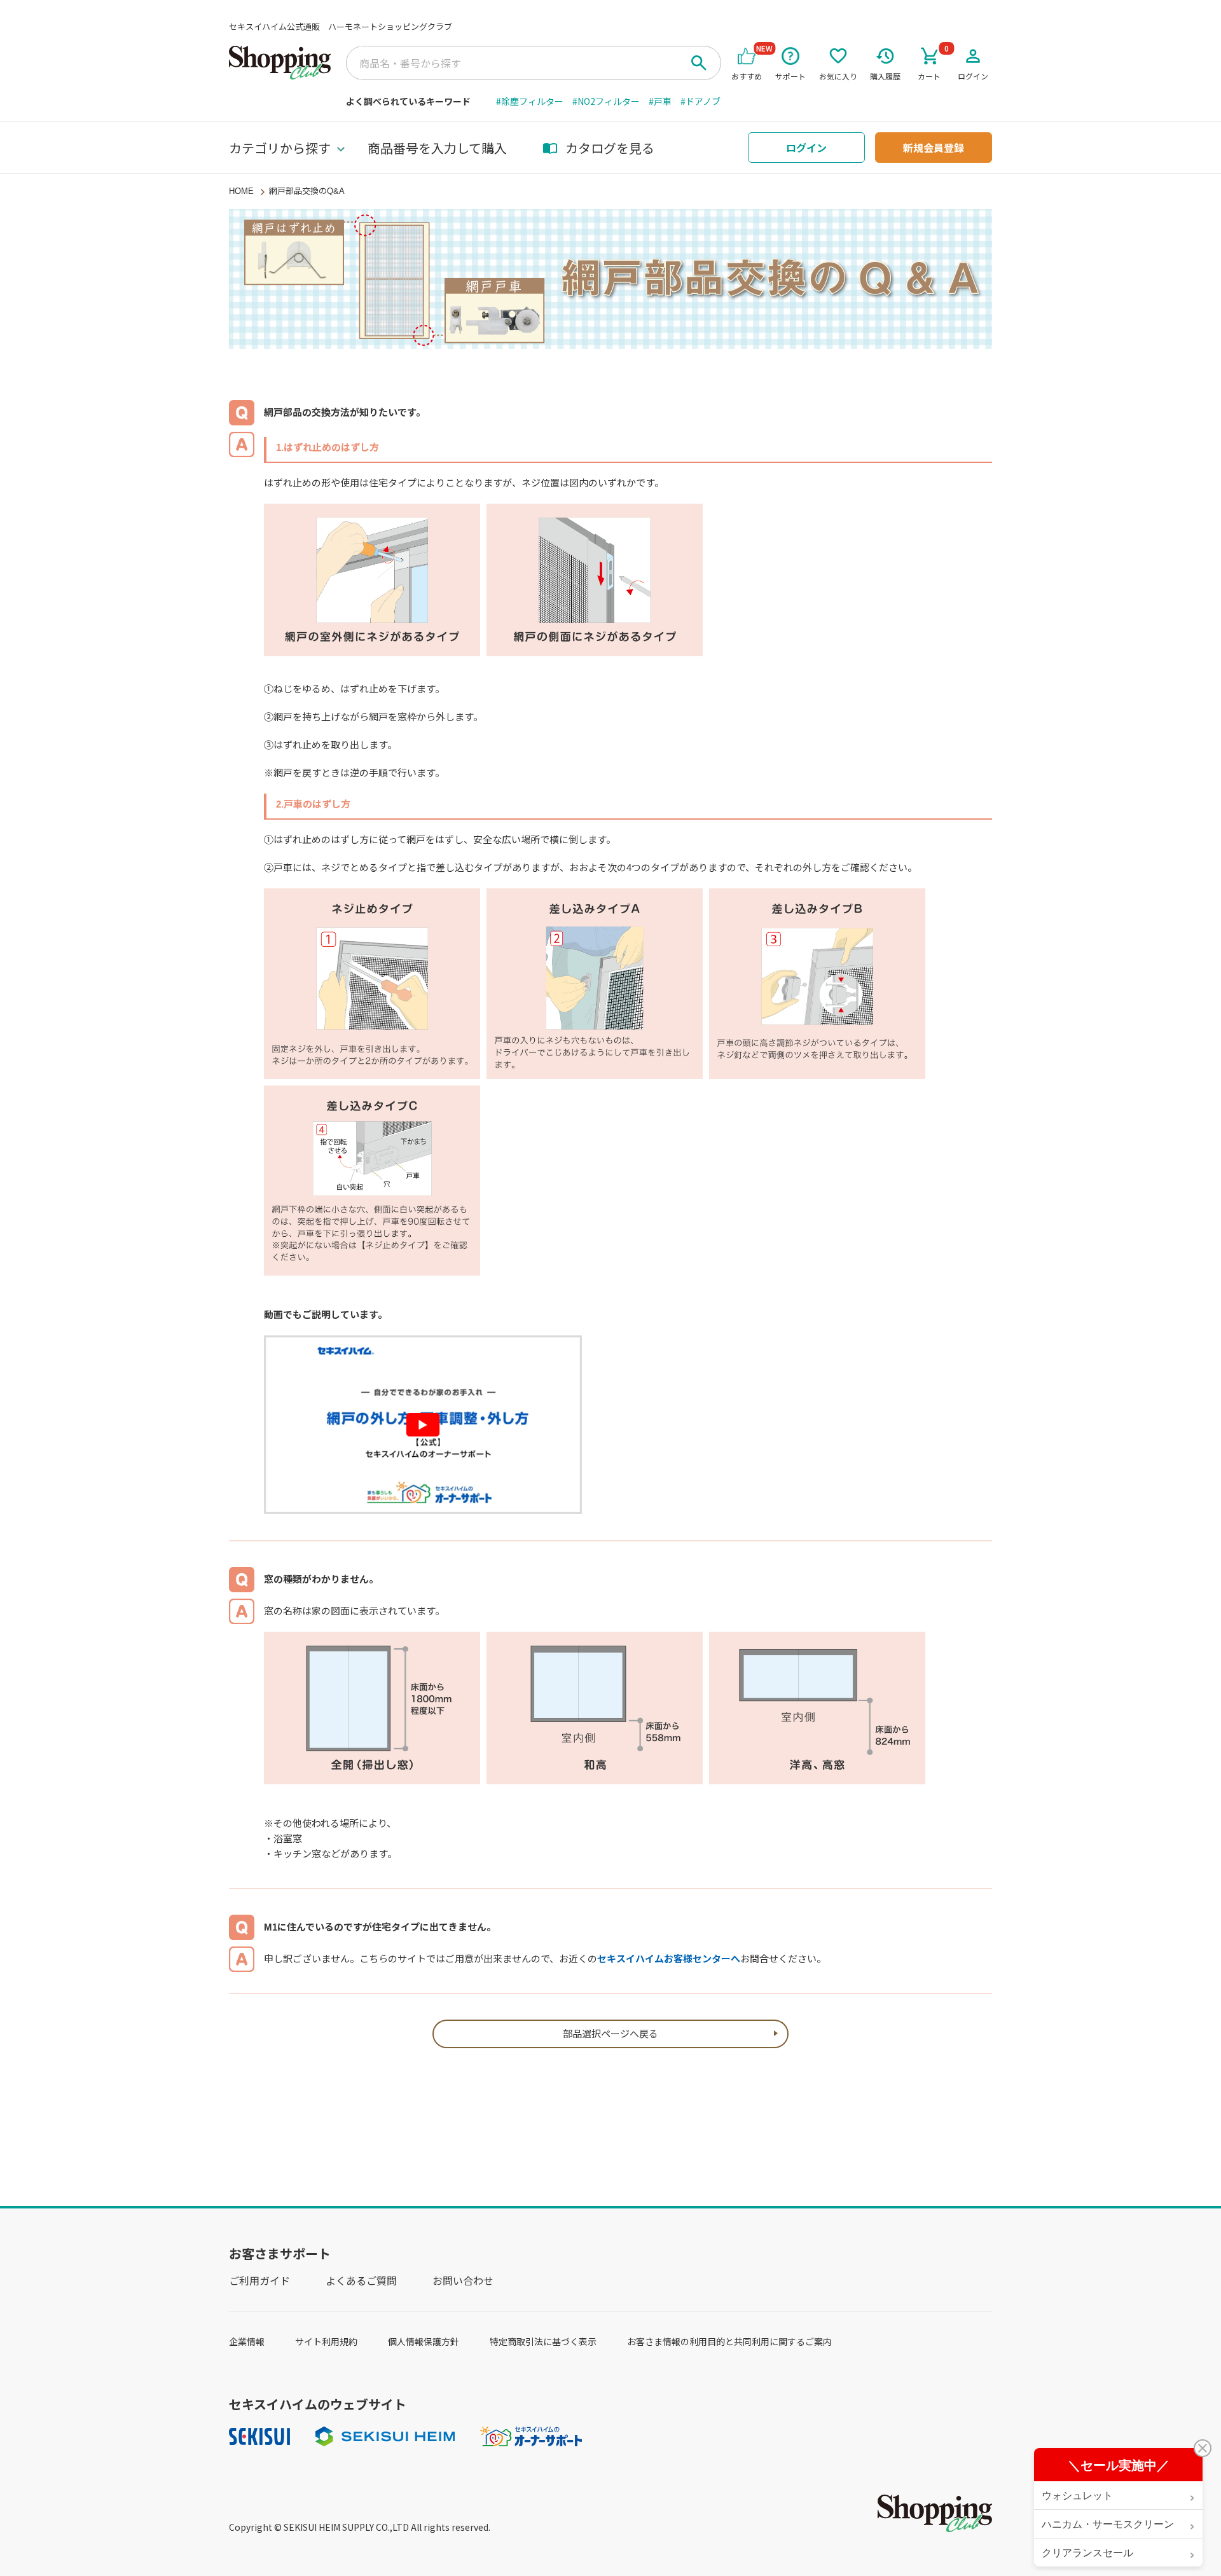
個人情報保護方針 (424, 2341)
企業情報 (247, 2341)
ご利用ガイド (259, 2280)
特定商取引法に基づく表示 (543, 2341)
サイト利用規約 (326, 2341)
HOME (241, 191)
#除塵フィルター (530, 101)
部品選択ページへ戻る (610, 2034)
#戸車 (660, 101)
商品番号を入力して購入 (437, 148)
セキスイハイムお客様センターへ (669, 1959)
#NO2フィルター (606, 101)
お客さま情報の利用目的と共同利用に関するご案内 (729, 2341)
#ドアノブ (700, 101)
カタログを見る (610, 148)
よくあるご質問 (361, 2280)
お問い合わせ (463, 2280)
